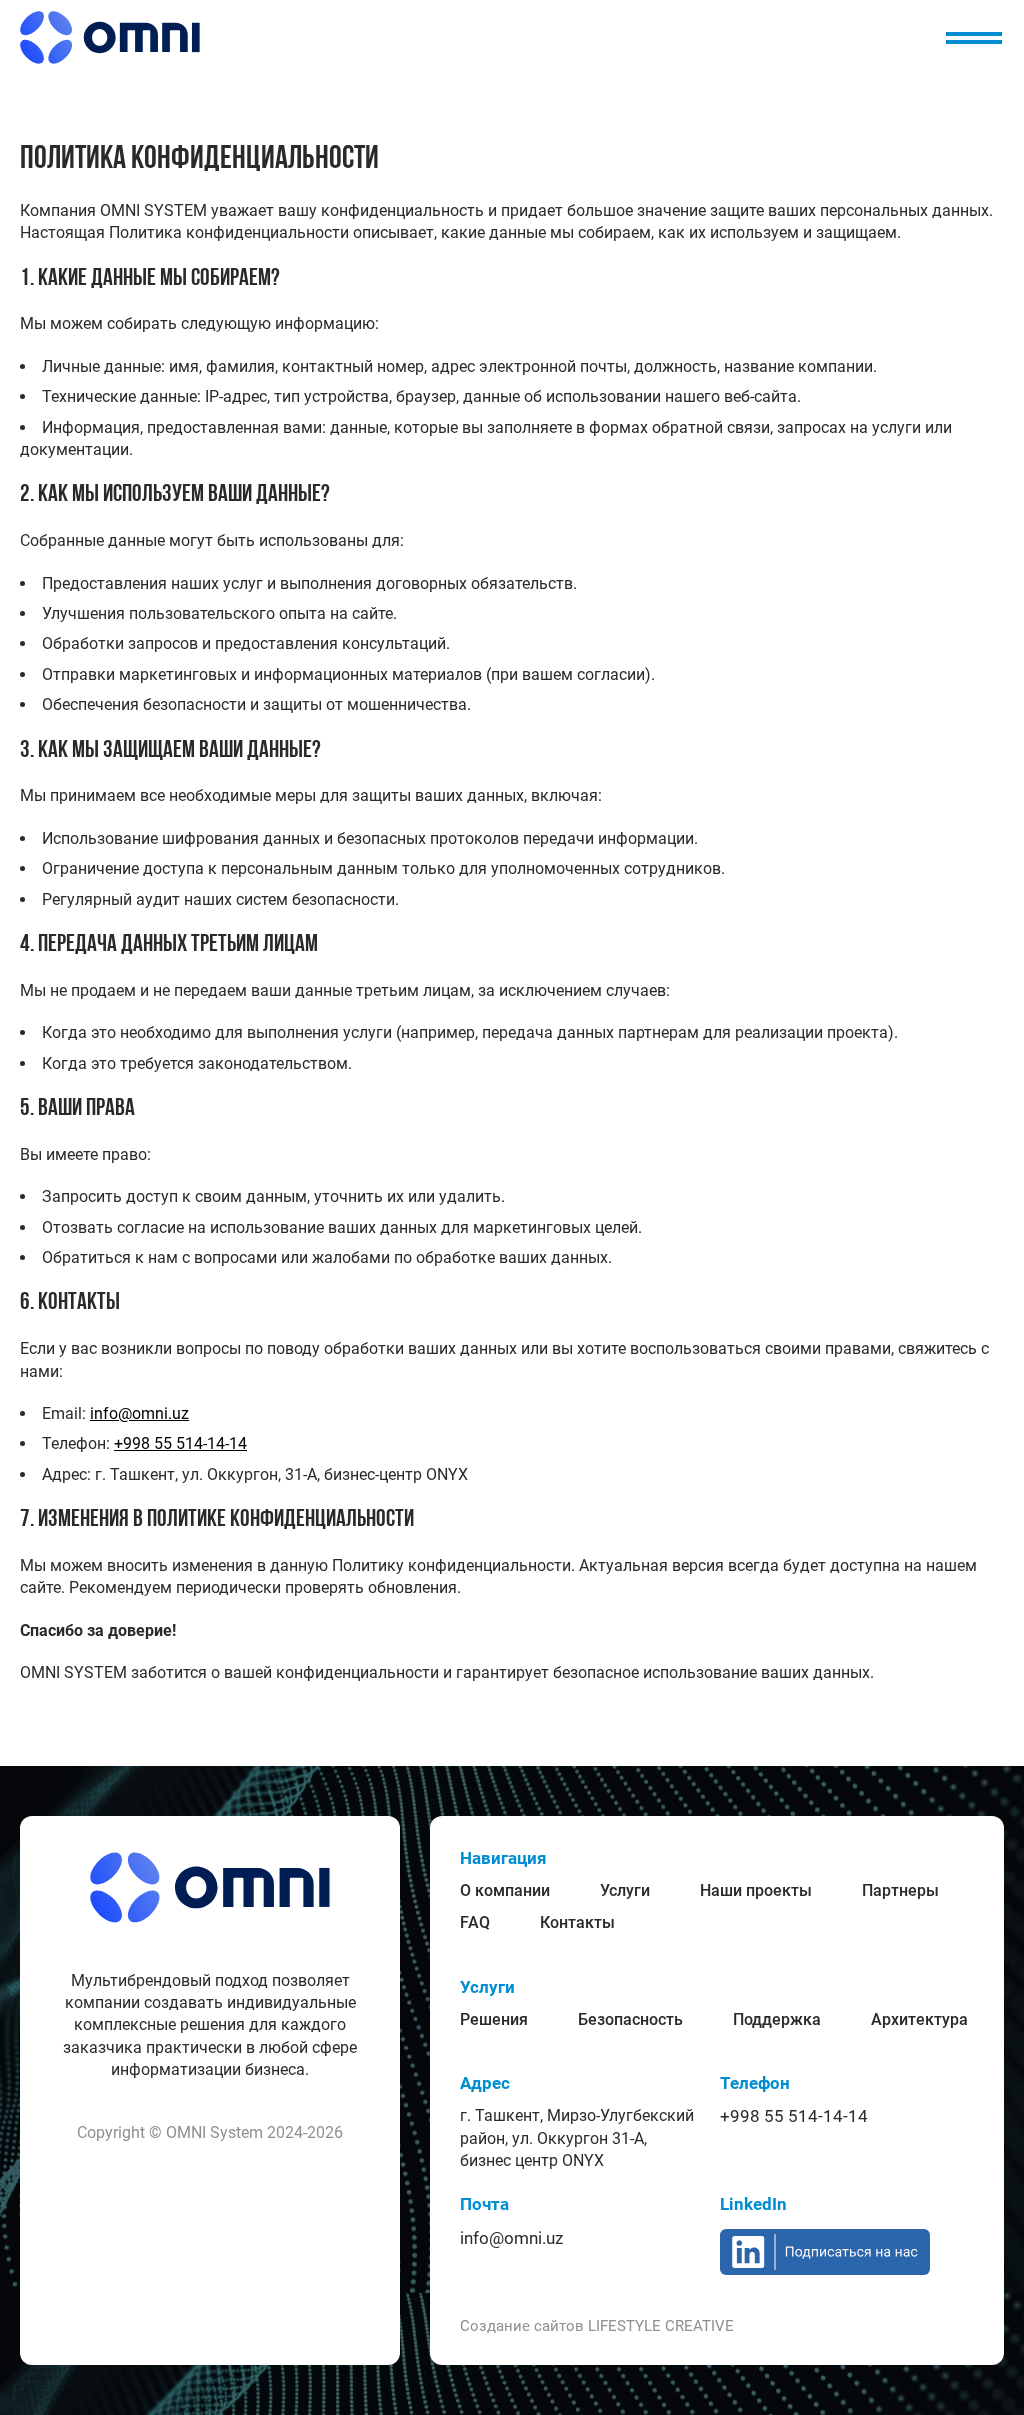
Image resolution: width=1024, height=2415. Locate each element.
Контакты (577, 1922)
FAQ (475, 1922)
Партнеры (900, 1890)
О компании (505, 1890)
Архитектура (919, 2019)
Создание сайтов (597, 2326)
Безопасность (630, 2019)
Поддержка (777, 2019)
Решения (494, 2019)
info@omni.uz (139, 1413)
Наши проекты (756, 1890)
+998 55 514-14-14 (180, 1443)
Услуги (625, 1890)
